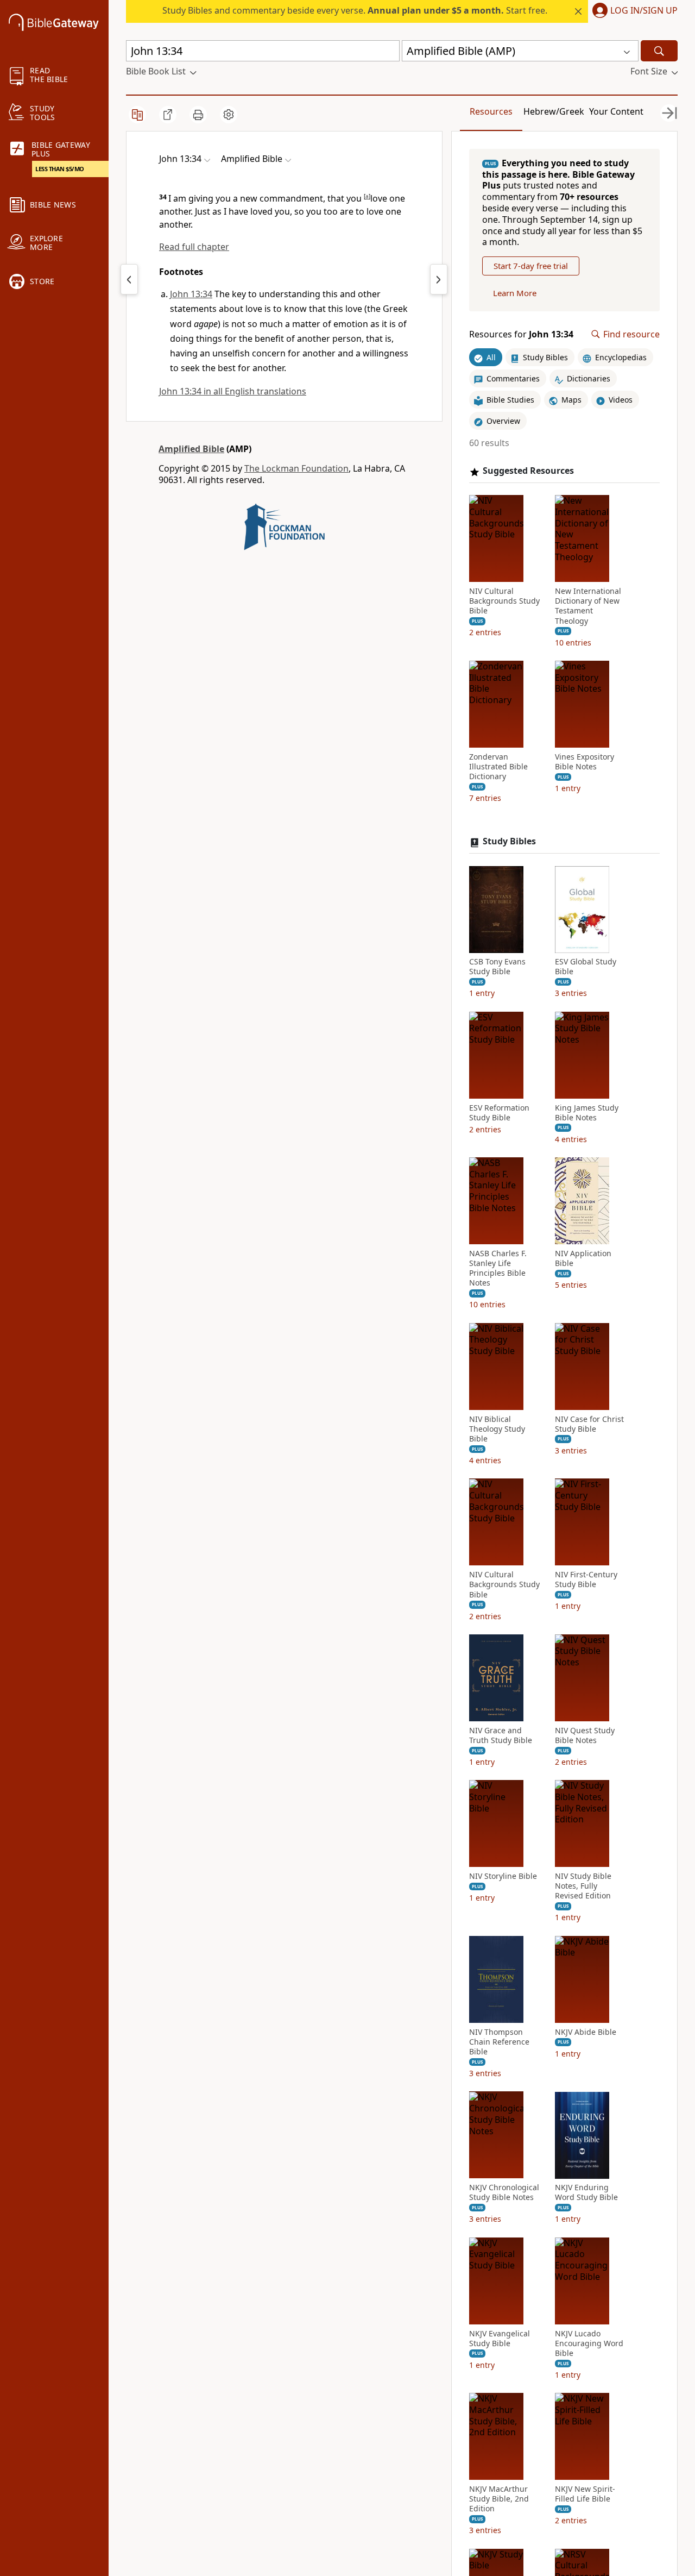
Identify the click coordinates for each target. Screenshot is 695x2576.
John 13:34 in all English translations (233, 391)
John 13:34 (191, 294)
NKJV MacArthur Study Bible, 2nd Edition (499, 2499)
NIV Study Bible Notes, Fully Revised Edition (583, 1886)
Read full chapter (194, 247)
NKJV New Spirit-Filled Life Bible (585, 2494)
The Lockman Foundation (296, 468)
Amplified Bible (191, 449)
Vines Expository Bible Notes (585, 762)
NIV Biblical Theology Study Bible (497, 1429)
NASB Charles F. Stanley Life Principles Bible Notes (498, 1268)
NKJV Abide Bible (586, 2032)
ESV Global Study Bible (586, 967)
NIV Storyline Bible (503, 1876)
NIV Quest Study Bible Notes (585, 1735)
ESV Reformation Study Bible (499, 1113)
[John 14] (439, 279)
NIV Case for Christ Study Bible (589, 1424)
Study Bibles (509, 842)
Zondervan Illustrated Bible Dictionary (498, 767)
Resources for (521, 334)
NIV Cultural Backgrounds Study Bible (504, 601)
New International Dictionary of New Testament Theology (588, 606)
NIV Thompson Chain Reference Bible (499, 2042)
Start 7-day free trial (531, 266)
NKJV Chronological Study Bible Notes (504, 2193)
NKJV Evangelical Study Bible (500, 2339)
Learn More (515, 293)
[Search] (659, 51)
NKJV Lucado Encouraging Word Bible (589, 2343)
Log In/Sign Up (644, 11)
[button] (633, 11)
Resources (491, 111)
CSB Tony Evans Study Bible (497, 967)
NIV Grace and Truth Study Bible (501, 1735)
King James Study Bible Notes (587, 1113)
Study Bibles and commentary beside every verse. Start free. (355, 10)
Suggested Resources (528, 471)
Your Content (616, 111)
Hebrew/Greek (554, 111)
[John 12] (129, 279)
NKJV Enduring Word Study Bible (586, 2193)
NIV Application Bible (583, 1258)
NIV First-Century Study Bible (586, 1580)
